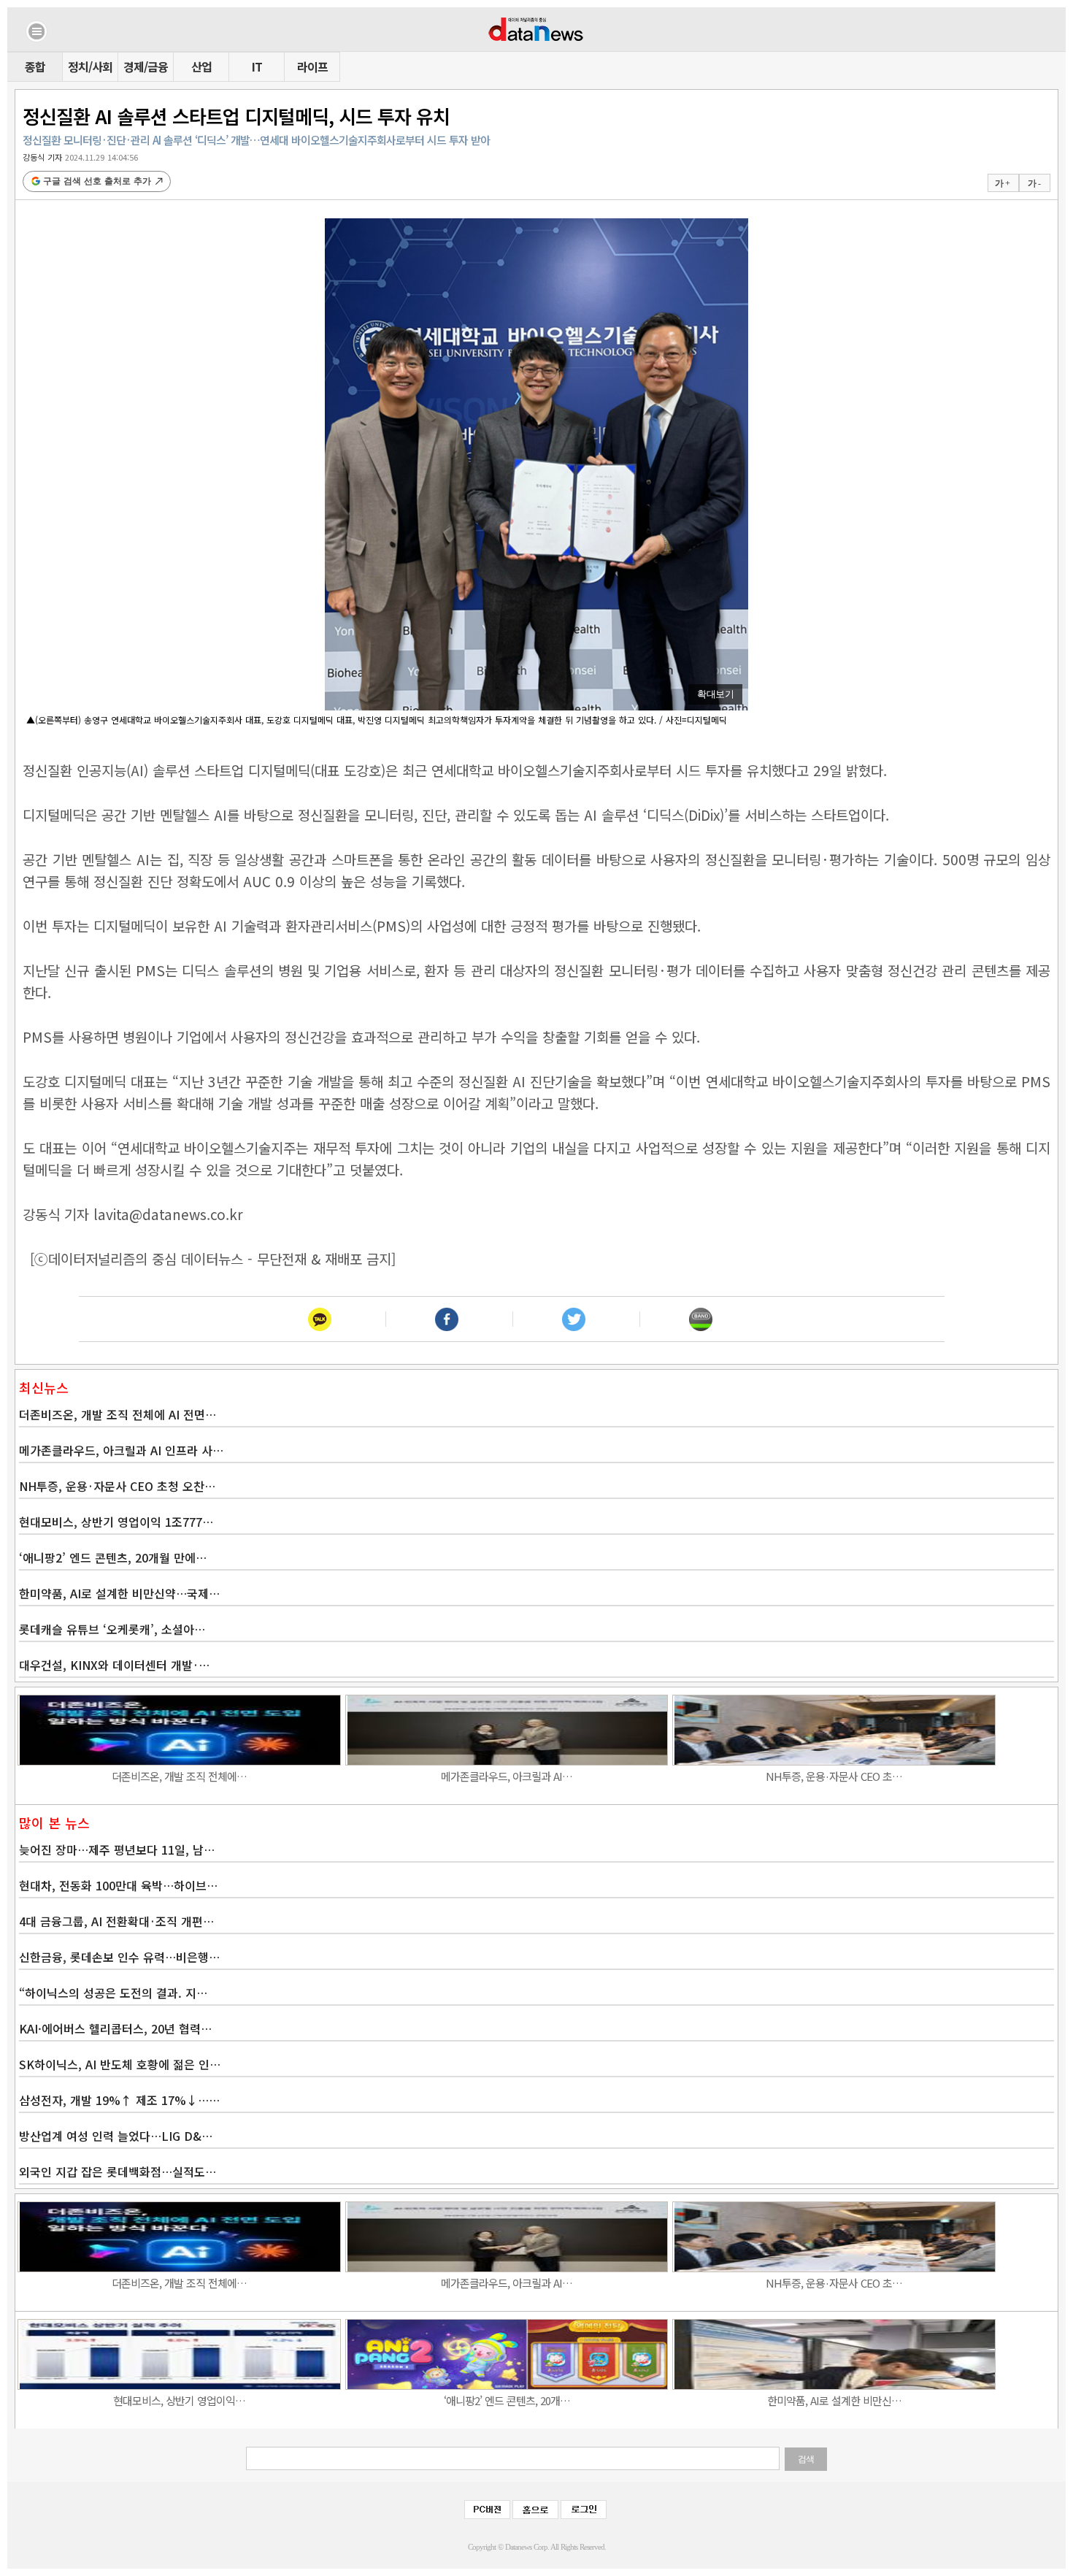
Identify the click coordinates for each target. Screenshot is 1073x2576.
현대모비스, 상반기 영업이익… (179, 2400)
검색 (806, 2459)
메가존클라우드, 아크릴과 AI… (507, 1776)
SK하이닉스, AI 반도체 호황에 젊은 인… (120, 2064)
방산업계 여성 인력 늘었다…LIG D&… (116, 2136)
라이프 (312, 66)
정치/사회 (90, 66)
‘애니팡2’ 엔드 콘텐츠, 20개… (507, 2400)
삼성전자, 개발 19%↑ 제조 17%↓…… (119, 2100)
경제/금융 (146, 66)
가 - (1034, 183)
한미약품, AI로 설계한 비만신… (834, 2400)
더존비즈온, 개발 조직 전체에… (179, 1776)
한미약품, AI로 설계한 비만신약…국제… (119, 1593)
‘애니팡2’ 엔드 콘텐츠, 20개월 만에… (113, 1557)
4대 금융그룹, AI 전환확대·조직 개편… (116, 1921)
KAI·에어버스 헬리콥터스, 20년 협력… (115, 2028)
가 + (1002, 183)
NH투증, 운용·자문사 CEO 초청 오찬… (117, 1486)
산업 (201, 66)
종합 (35, 66)
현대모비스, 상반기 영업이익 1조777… (116, 1522)
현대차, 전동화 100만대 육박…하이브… (118, 1885)
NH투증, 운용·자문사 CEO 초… (834, 1776)
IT (257, 66)
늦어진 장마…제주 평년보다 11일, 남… (117, 1849)
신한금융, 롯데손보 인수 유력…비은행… (119, 1957)
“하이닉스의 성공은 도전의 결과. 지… (113, 1993)
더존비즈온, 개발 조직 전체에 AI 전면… (118, 1414)
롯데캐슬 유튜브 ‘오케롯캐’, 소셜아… (112, 1629)
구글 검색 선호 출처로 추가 (97, 181)
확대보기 (715, 694)
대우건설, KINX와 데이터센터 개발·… (114, 1665)
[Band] (701, 1319)
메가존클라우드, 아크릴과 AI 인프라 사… (121, 1450)
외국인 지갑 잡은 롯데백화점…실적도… (118, 2171)
